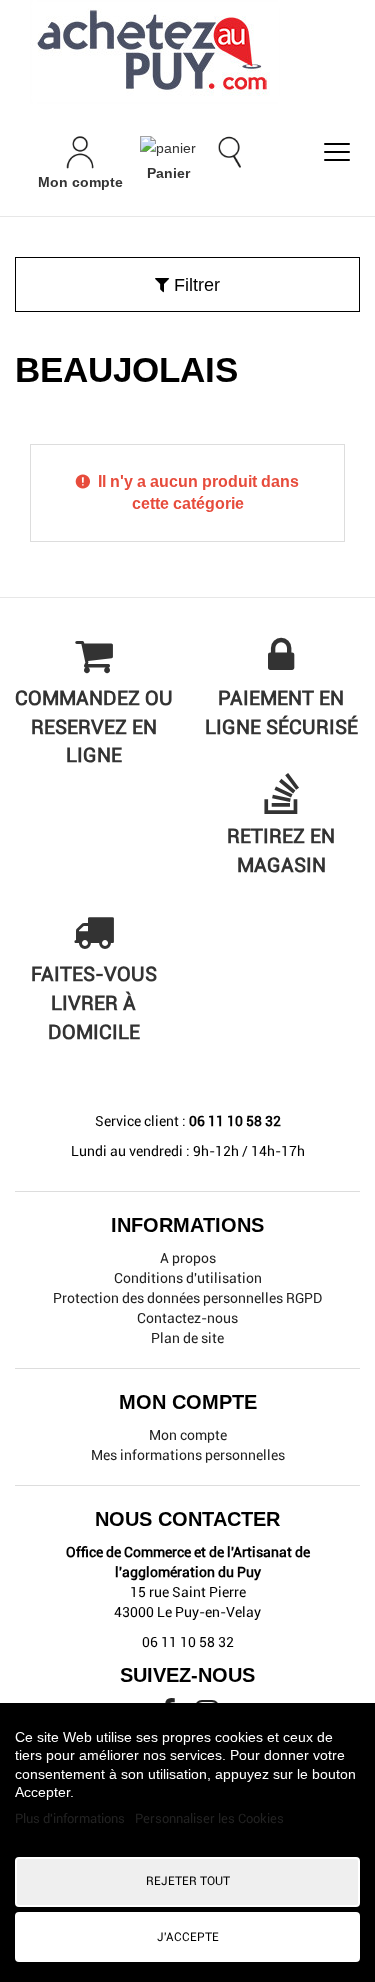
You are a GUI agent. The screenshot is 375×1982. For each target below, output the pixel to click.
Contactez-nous (187, 1318)
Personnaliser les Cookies (209, 1818)
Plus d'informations (71, 1818)
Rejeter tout (188, 1881)
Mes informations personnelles (188, 1455)
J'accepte (188, 1937)
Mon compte (188, 1435)
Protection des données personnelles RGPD (187, 1298)
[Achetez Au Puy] (187, 52)
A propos (188, 1258)
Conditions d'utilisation (188, 1278)
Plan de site (187, 1338)
